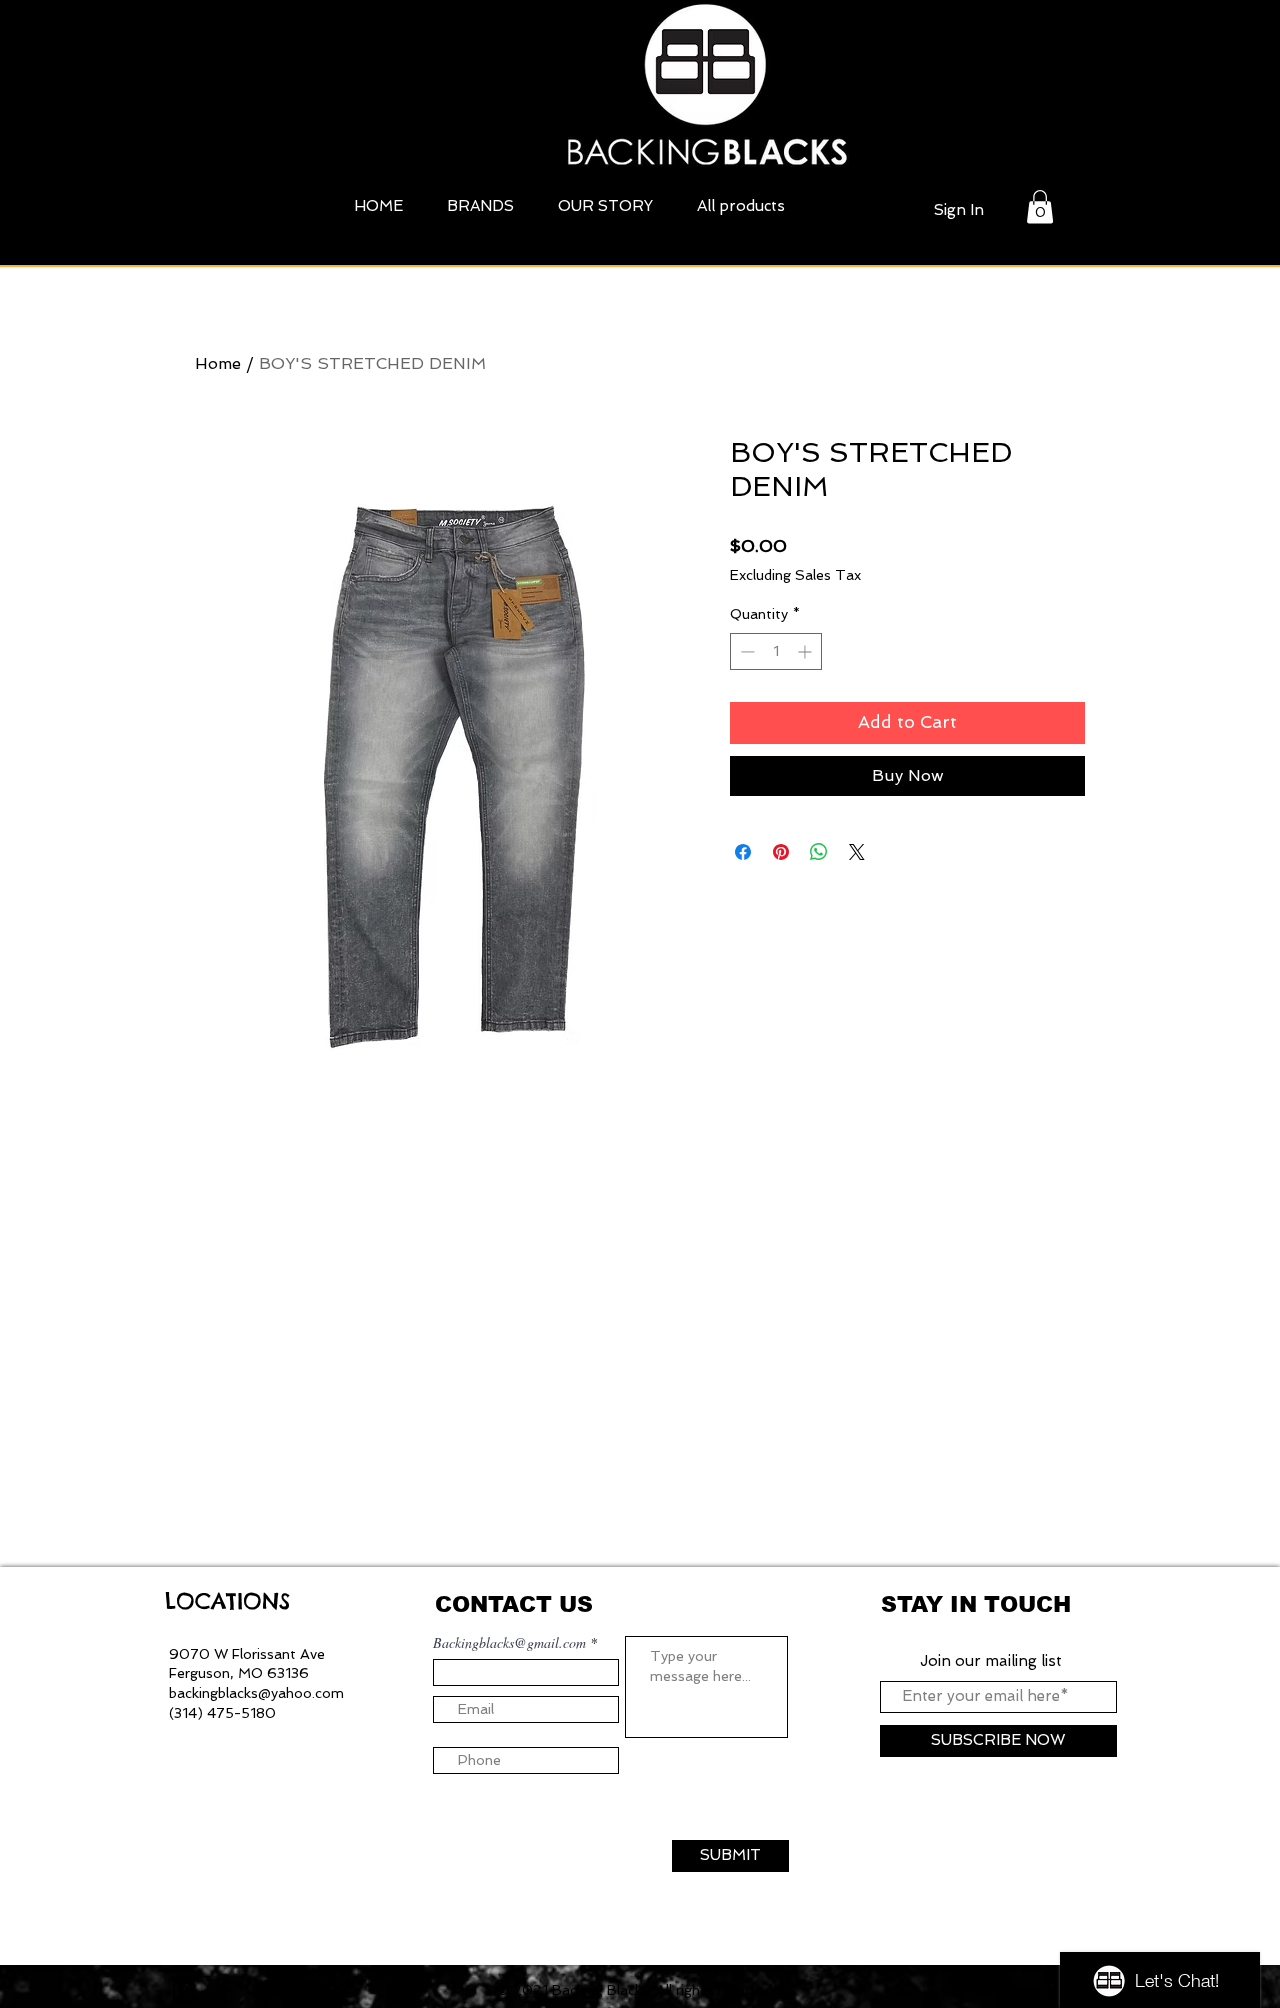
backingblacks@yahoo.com (256, 1693)
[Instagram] (184, 1991)
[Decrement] (745, 651)
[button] (1040, 206)
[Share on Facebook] (743, 852)
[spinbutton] (776, 651)
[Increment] (806, 651)
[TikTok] (264, 1991)
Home (218, 363)
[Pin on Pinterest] (781, 852)
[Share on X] (857, 852)
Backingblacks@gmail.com (509, 1643)
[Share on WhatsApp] (819, 852)
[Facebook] (224, 1991)
